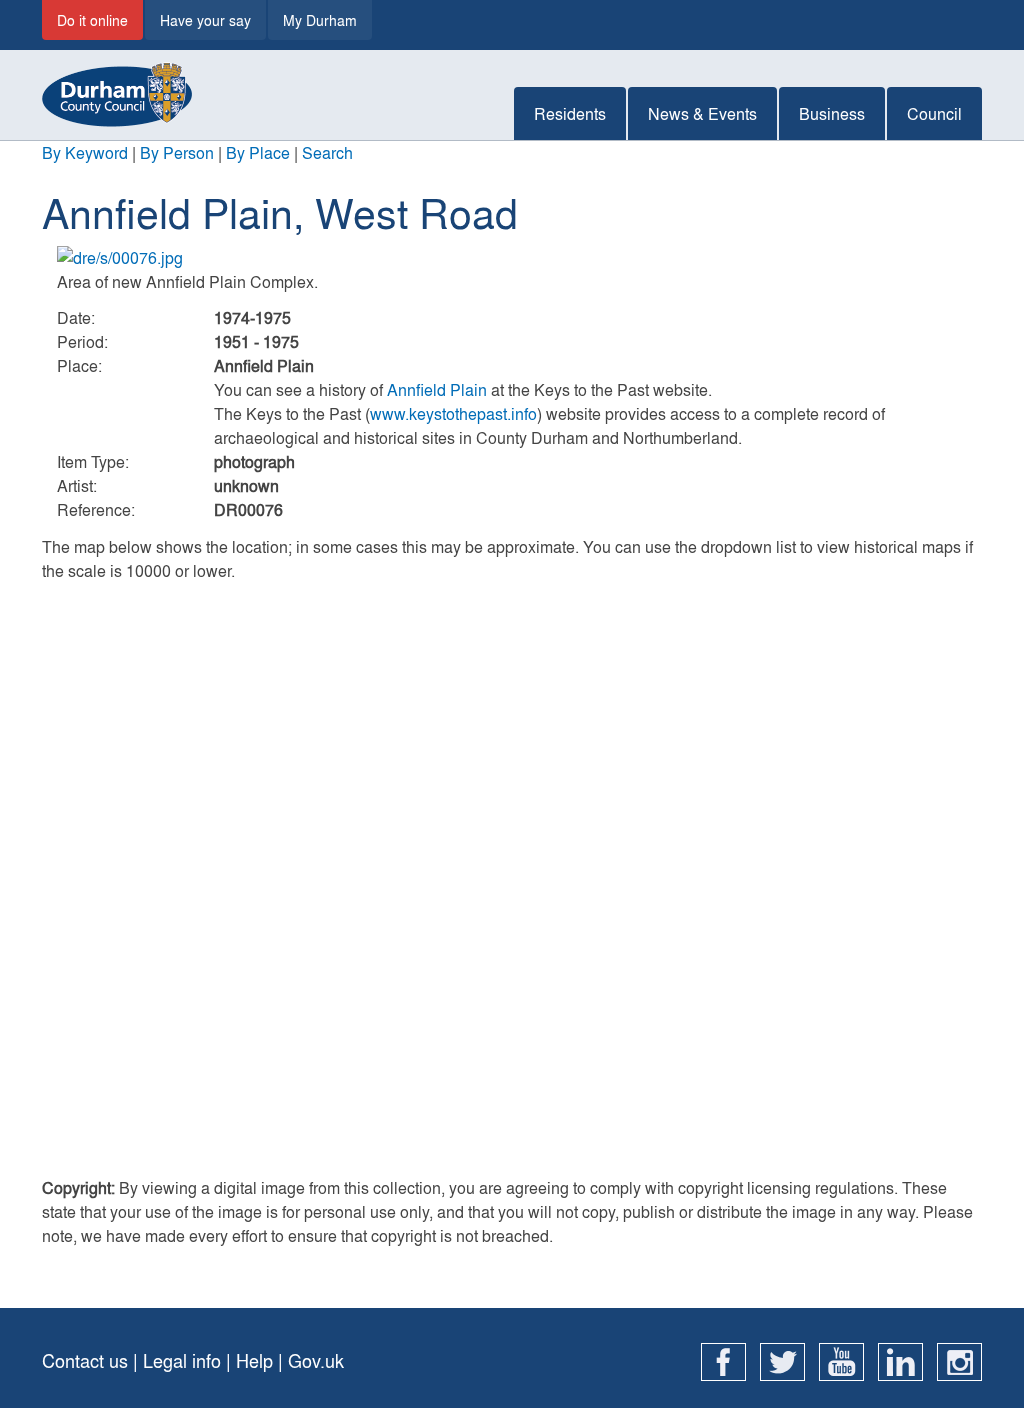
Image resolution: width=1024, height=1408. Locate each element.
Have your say (205, 20)
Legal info (182, 1360)
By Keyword (85, 152)
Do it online (92, 20)
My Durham (320, 20)
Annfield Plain (437, 389)
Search (327, 152)
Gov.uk (316, 1360)
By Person (177, 152)
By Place (258, 152)
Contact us (85, 1360)
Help (254, 1360)
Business (832, 113)
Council (934, 113)
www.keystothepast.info (453, 413)
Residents (570, 113)
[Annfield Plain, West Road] (512, 258)
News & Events (702, 113)
